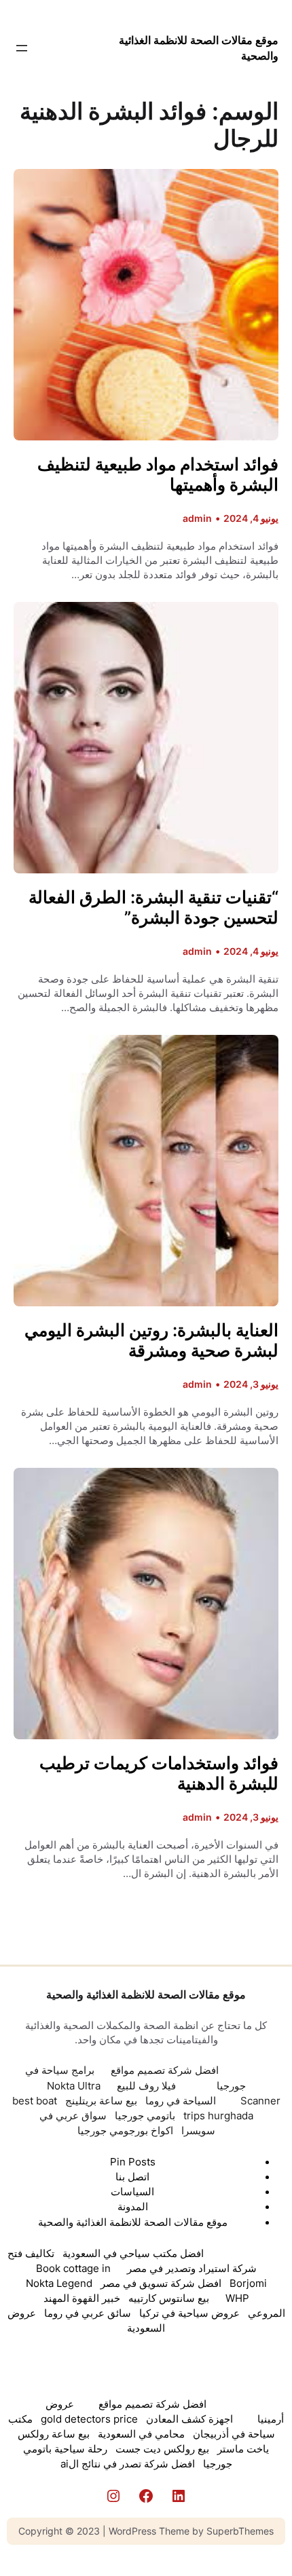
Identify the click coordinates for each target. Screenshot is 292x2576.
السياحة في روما (181, 2101)
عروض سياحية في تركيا (189, 2313)
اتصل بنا (132, 2177)
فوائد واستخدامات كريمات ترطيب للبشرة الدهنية (159, 1773)
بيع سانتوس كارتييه (169, 2298)
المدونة (133, 2207)
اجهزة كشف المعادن (189, 2419)
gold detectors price (89, 2419)
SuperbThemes (240, 2531)
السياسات (132, 2192)
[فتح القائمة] (22, 48)
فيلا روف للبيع (146, 2086)
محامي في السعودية (141, 2434)
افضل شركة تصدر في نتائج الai (128, 2464)
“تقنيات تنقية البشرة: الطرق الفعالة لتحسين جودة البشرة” (153, 907)
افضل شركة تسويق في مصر (161, 2284)
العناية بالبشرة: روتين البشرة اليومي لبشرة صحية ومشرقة (151, 1340)
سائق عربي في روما (88, 2313)
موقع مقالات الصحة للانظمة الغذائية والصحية (146, 1994)
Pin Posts (133, 2162)
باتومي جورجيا (145, 2116)
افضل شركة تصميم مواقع (165, 2070)
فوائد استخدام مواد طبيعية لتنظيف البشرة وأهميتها (158, 474)
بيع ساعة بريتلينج (101, 2101)
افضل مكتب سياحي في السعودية (133, 2254)
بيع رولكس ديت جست (162, 2449)
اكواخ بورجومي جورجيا (125, 2131)
